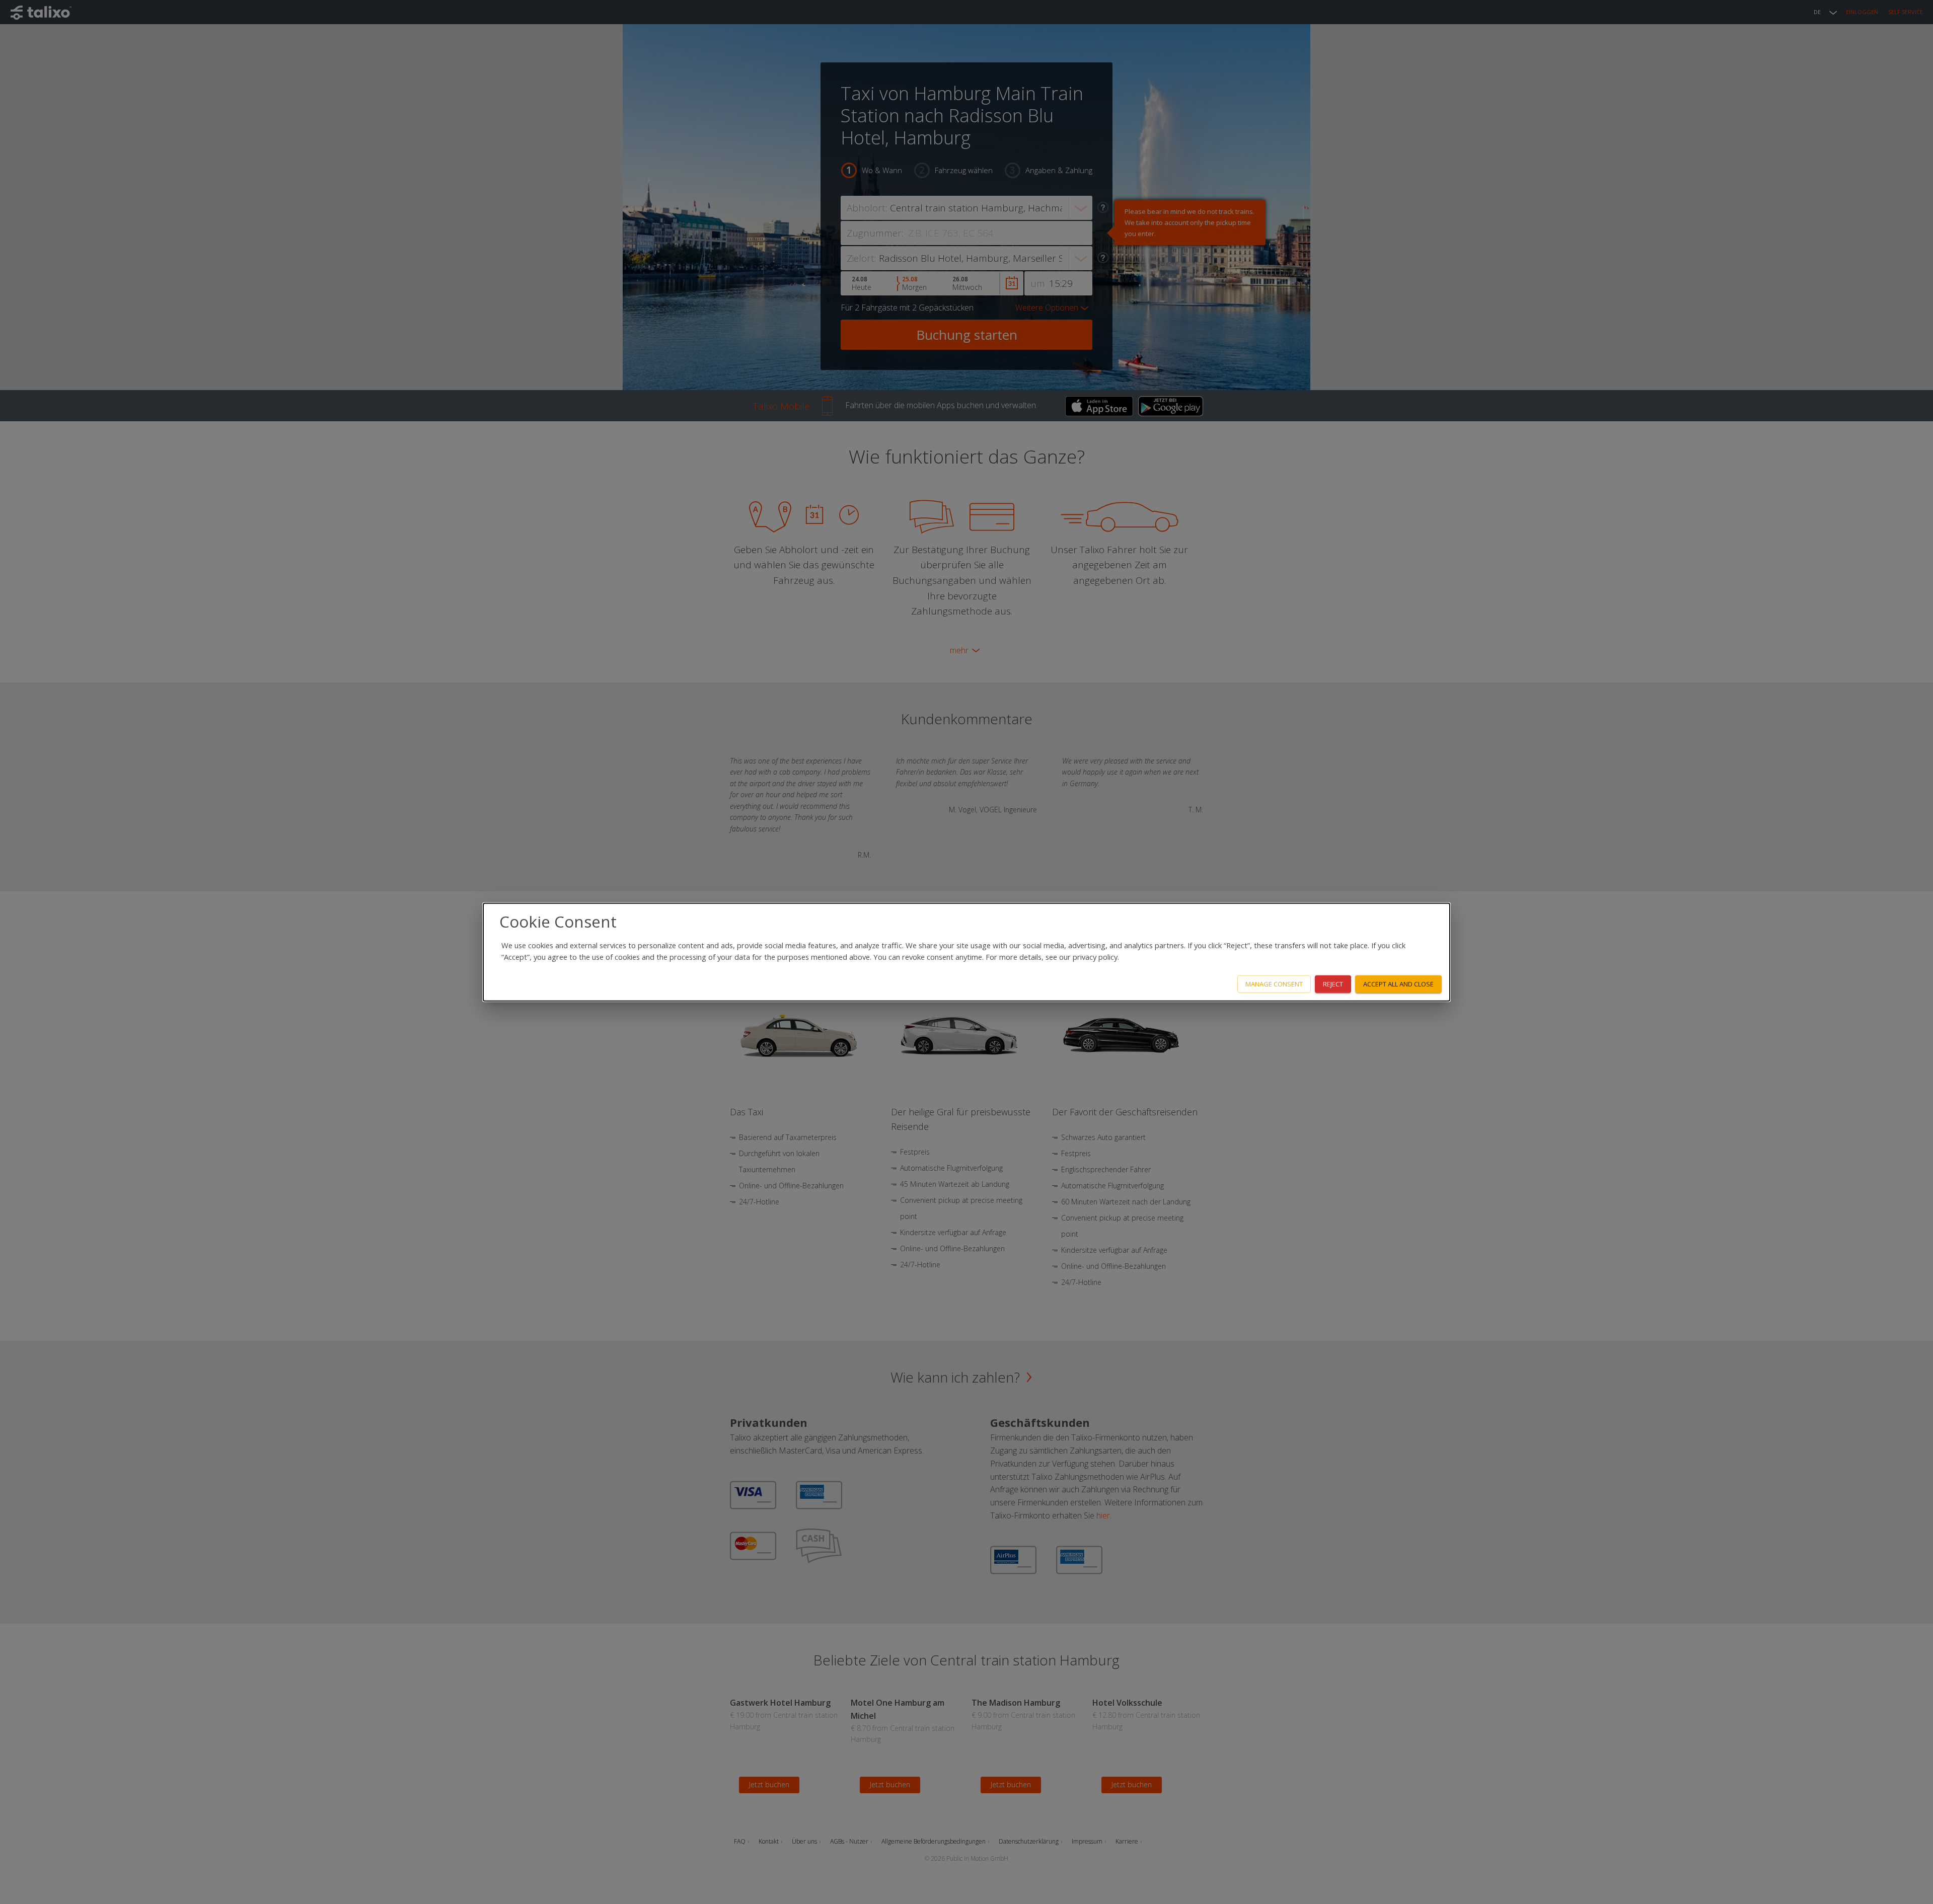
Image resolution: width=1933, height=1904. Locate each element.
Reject (1333, 984)
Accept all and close (1398, 984)
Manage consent (1274, 984)
